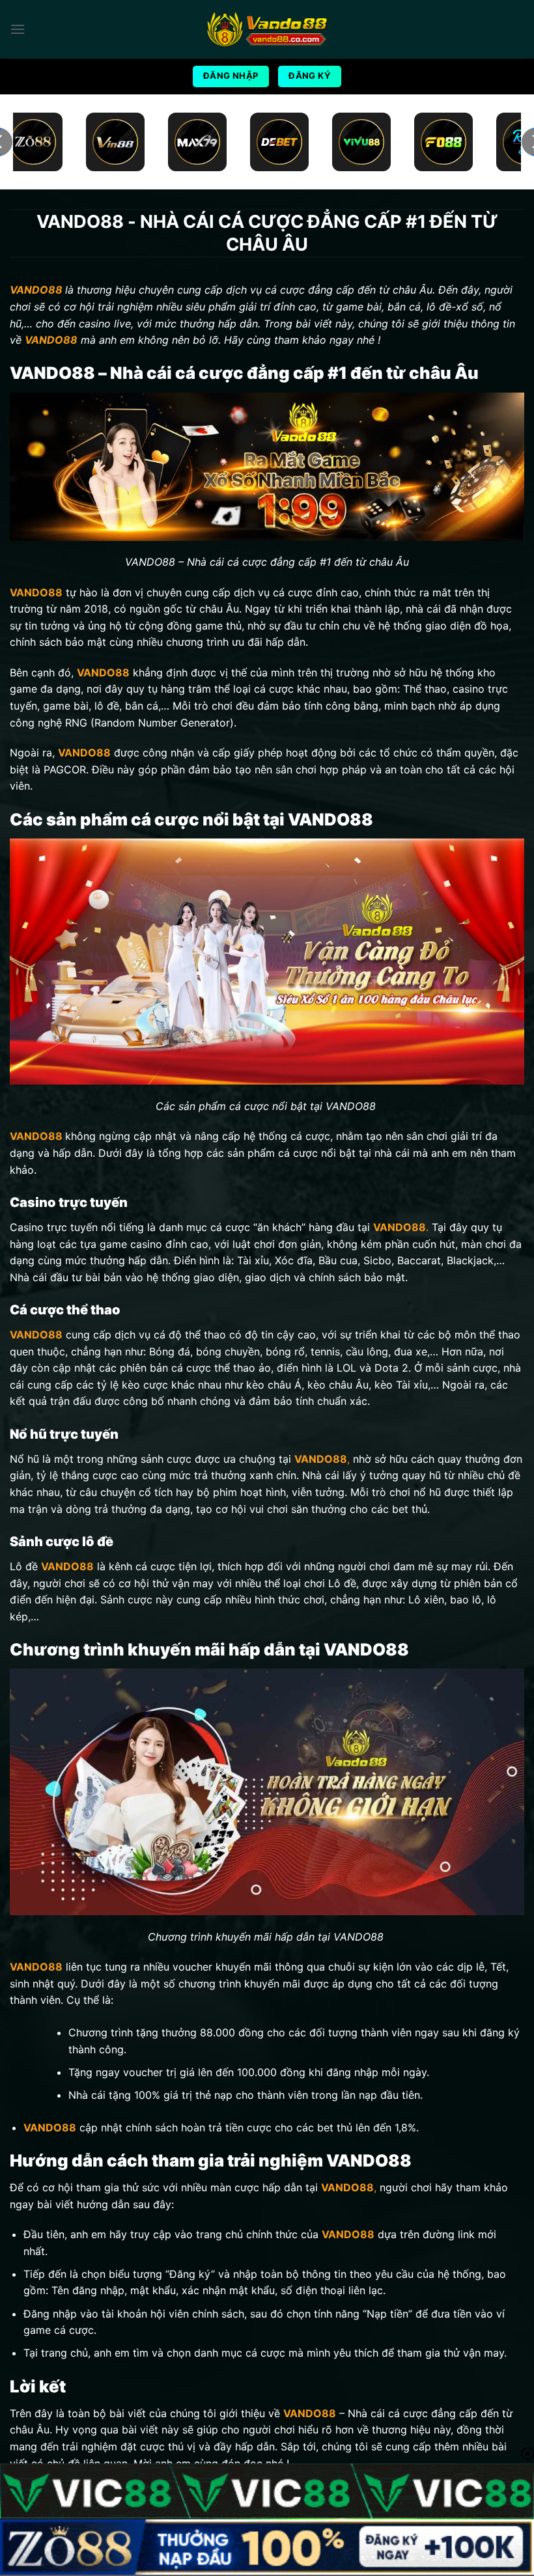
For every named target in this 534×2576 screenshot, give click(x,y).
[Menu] (18, 29)
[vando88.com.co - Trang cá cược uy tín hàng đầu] (267, 30)
